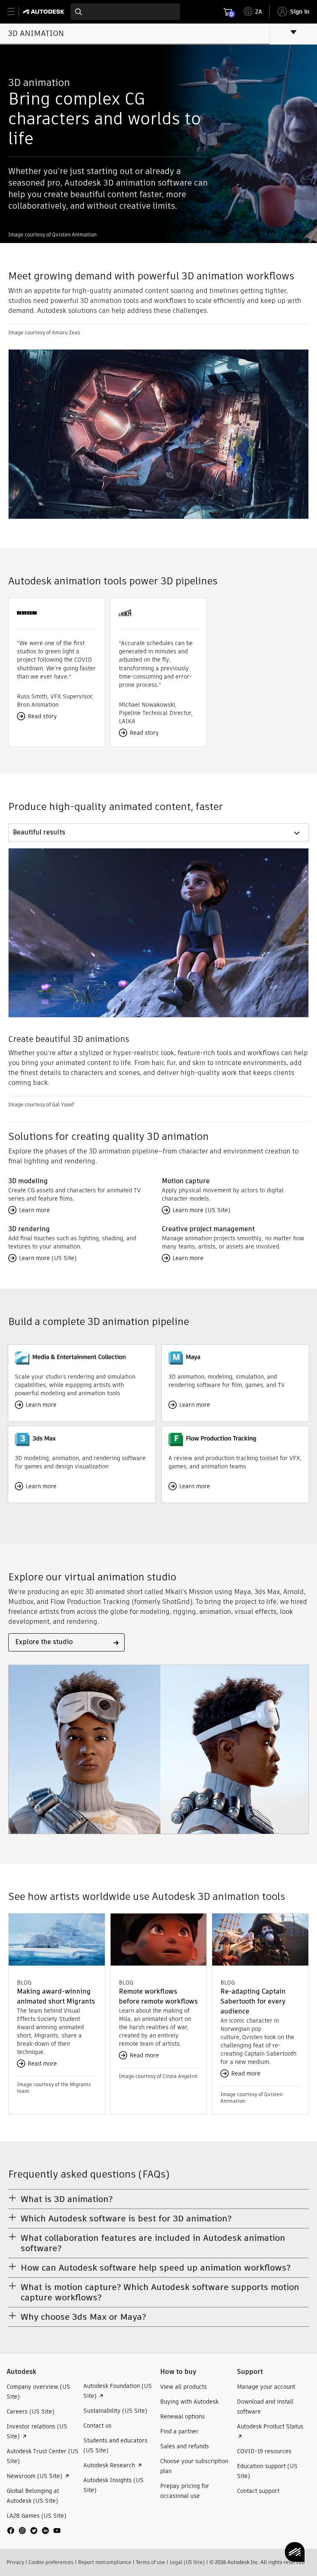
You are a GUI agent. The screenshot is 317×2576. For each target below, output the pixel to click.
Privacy (15, 2562)
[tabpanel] (158, 978)
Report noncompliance (105, 2562)
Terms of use (150, 2562)
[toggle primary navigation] (15, 12)
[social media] (34, 2531)
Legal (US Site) (187, 2562)
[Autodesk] (45, 12)
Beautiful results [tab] (39, 832)
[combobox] (125, 12)
